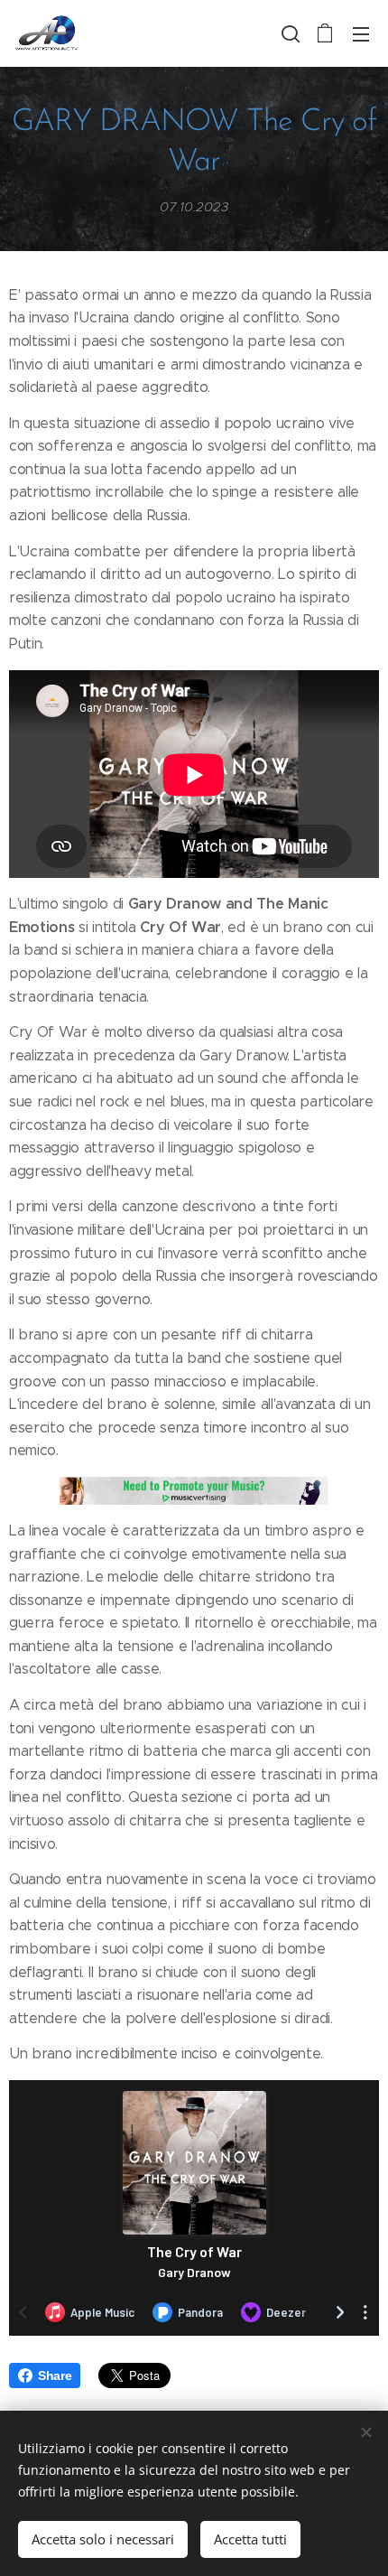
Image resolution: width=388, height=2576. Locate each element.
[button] (289, 33)
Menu (361, 33)
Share (55, 2375)
